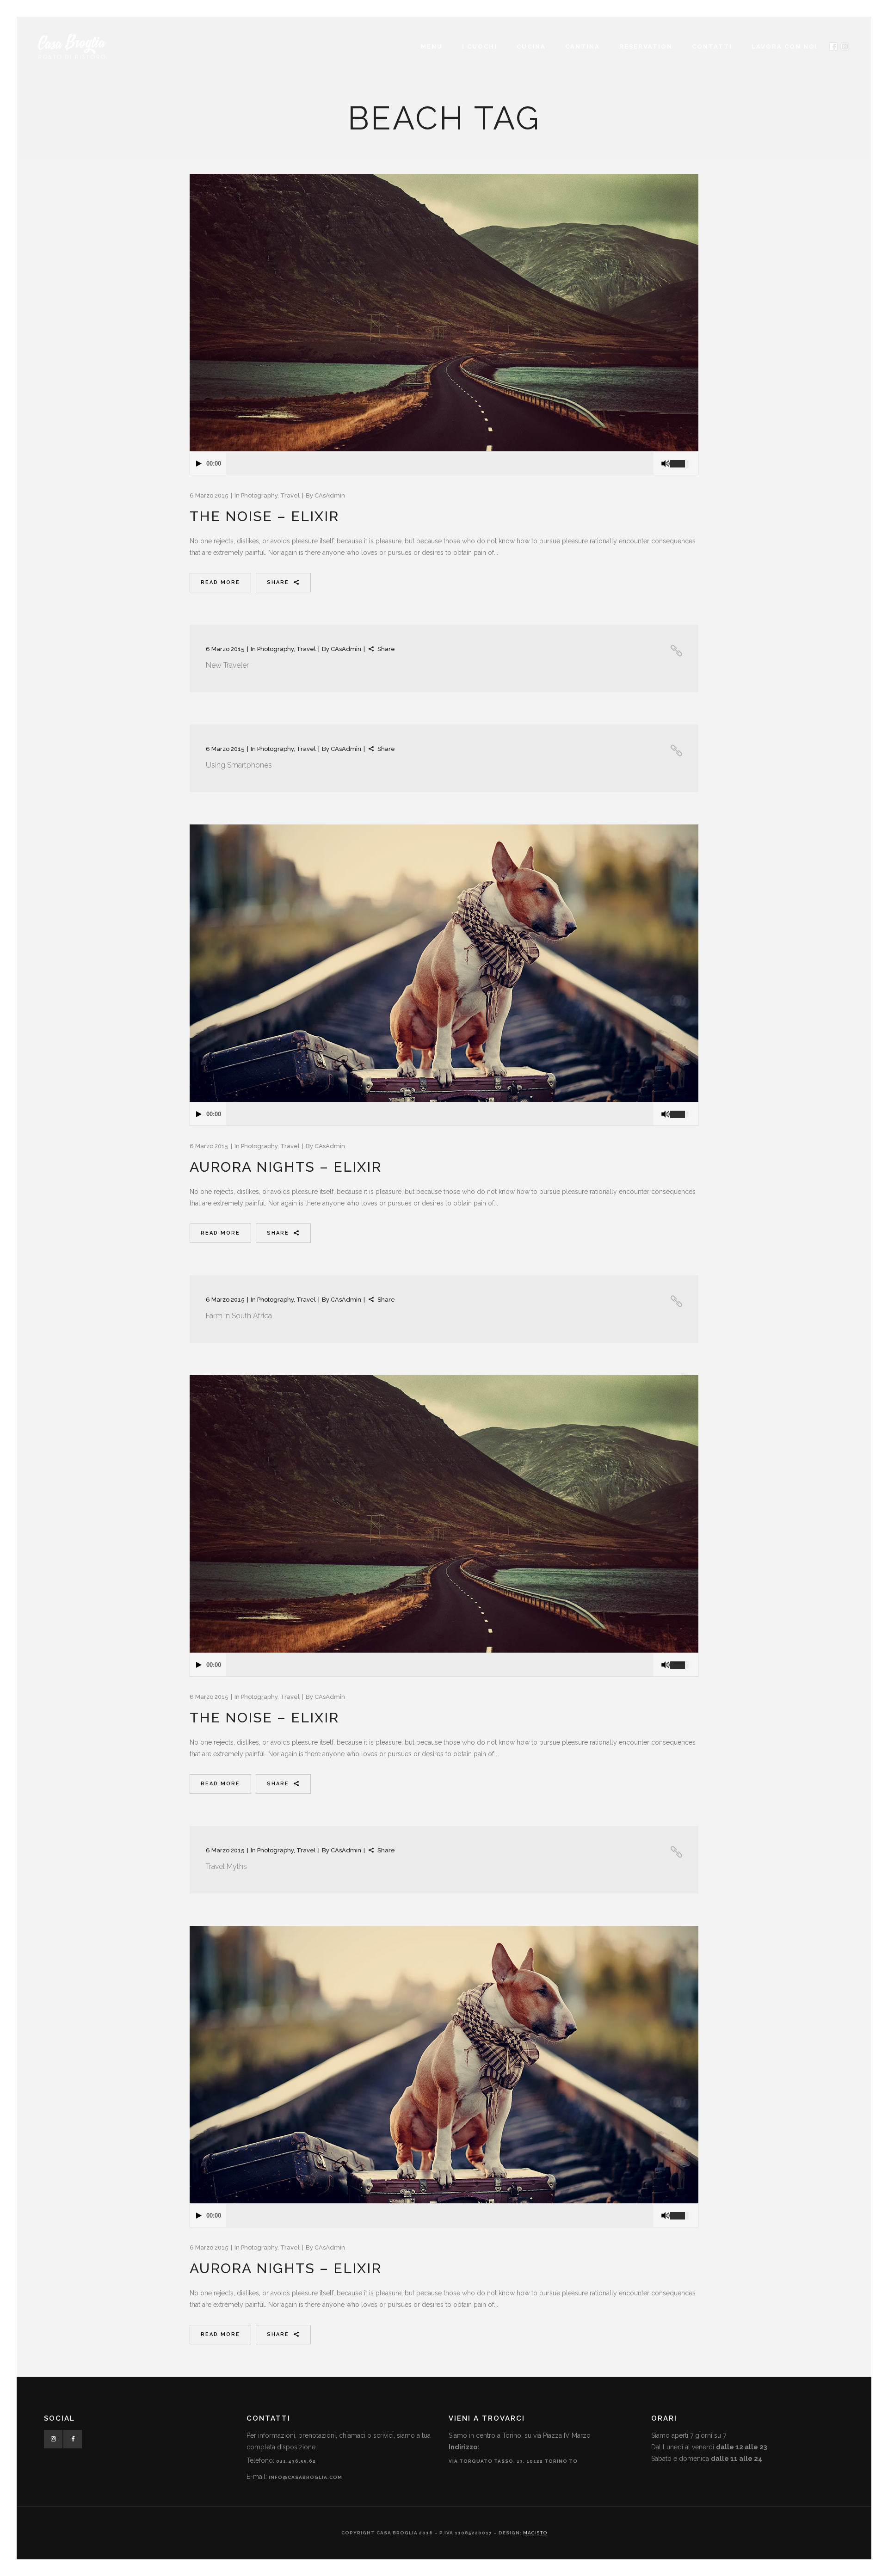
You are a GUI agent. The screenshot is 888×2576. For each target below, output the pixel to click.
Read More (220, 582)
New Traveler (227, 665)
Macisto (535, 2533)
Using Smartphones (239, 765)
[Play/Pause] (199, 464)
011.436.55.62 (296, 2461)
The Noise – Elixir (264, 516)
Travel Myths (226, 1866)
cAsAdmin (330, 495)
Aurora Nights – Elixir (286, 1167)
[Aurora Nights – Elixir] (444, 963)
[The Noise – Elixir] (444, 313)
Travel (290, 495)
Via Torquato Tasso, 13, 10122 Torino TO (513, 2461)
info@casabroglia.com (305, 2477)
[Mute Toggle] (666, 464)
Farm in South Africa (239, 1316)
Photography (259, 495)
